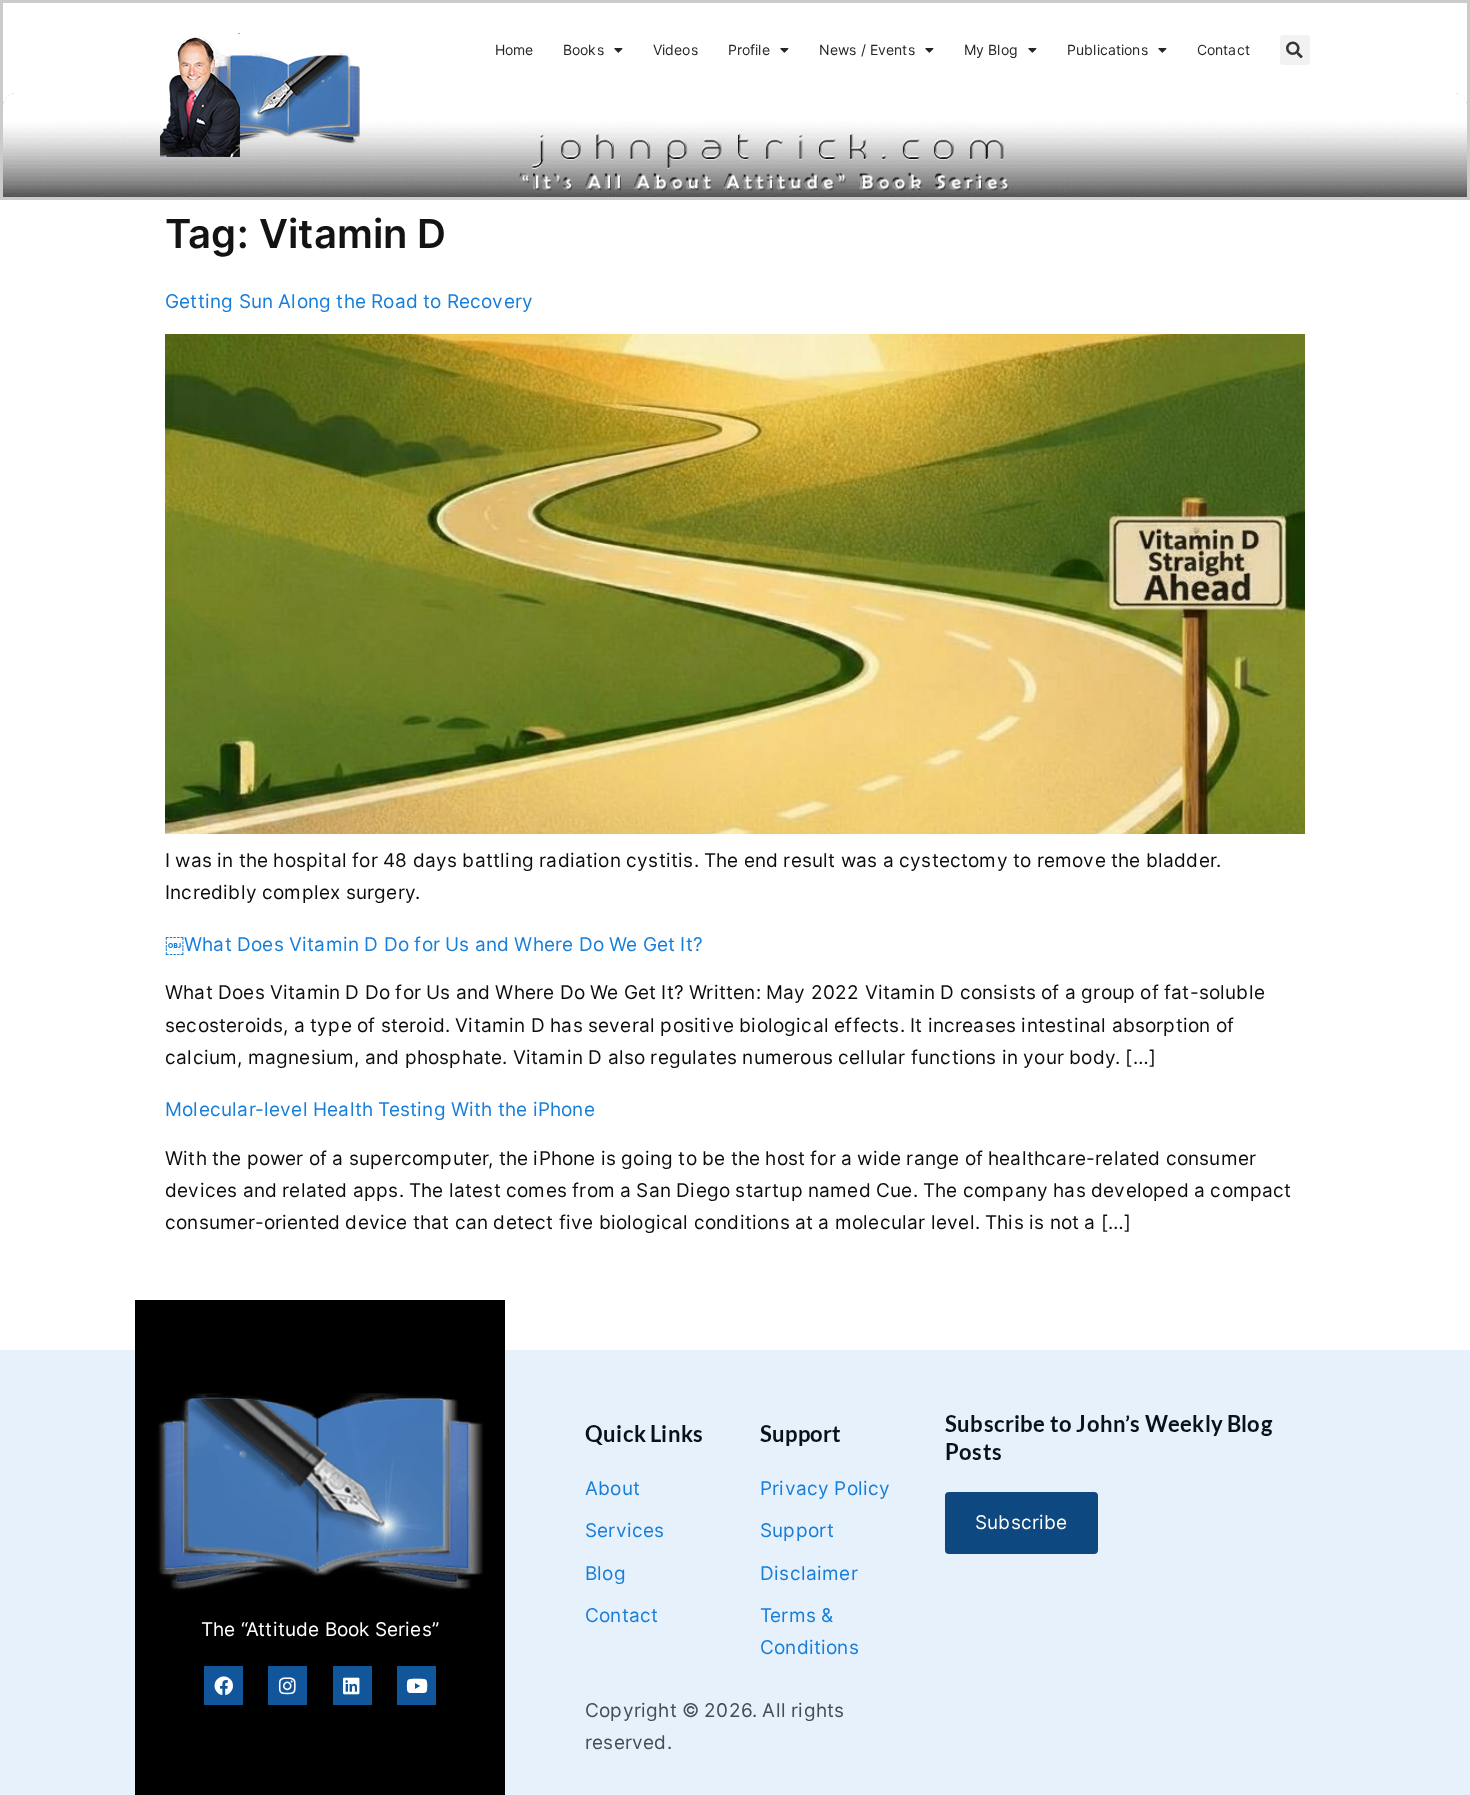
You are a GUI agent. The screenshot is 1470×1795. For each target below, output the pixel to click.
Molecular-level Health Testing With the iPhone (380, 1109)
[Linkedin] (352, 1685)
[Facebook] (223, 1685)
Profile (749, 49)
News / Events (867, 49)
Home (514, 49)
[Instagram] (287, 1685)
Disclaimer (809, 1573)
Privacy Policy (825, 1488)
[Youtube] (416, 1685)
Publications (1107, 49)
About (612, 1488)
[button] (1295, 50)
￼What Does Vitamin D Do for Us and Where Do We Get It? (434, 944)
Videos (675, 49)
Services (625, 1530)
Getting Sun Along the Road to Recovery (349, 301)
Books (583, 49)
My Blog (991, 49)
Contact (1223, 49)
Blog (605, 1573)
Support (797, 1530)
